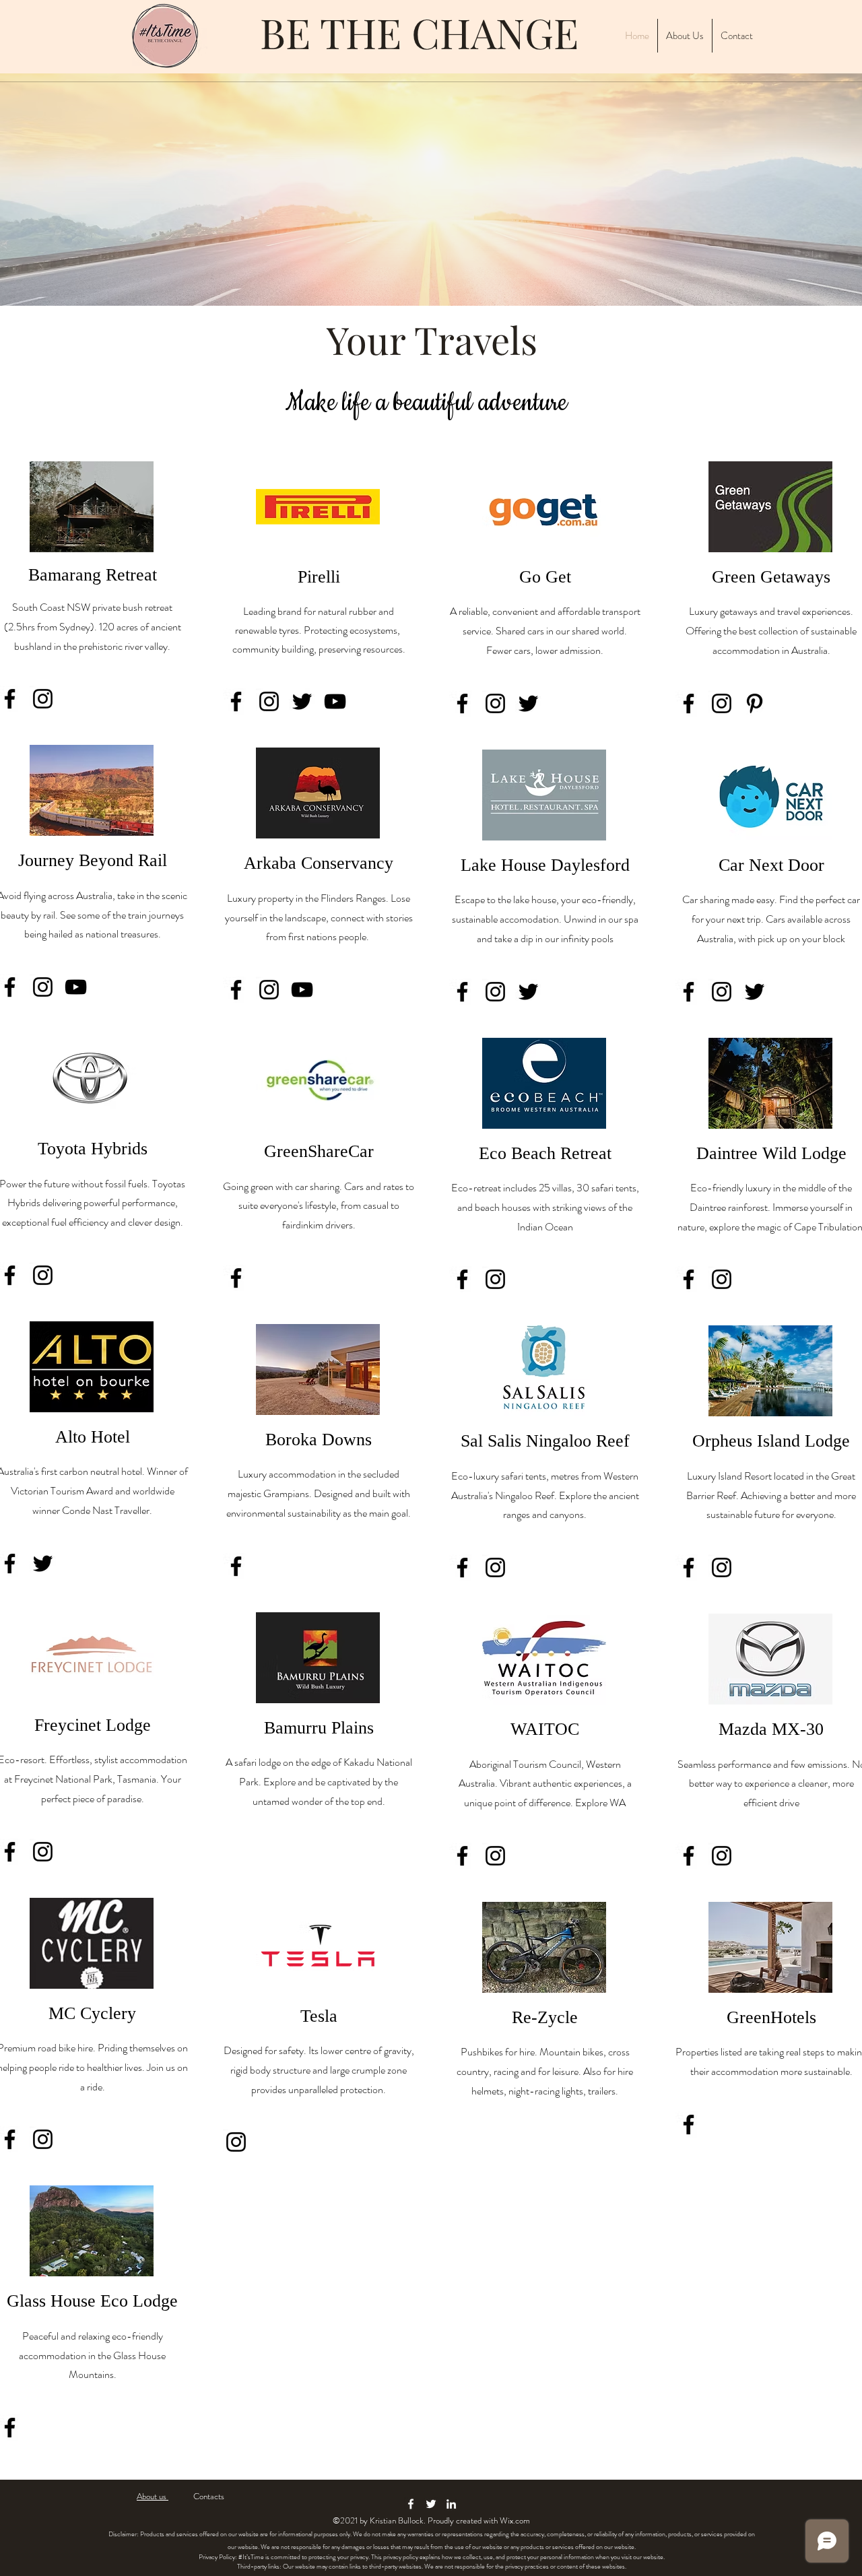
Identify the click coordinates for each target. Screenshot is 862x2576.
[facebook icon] (411, 2504)
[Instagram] (43, 699)
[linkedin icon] (451, 2504)
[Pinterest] (755, 703)
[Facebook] (236, 701)
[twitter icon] (431, 2504)
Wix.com (515, 2520)
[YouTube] (76, 987)
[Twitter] (43, 1563)
